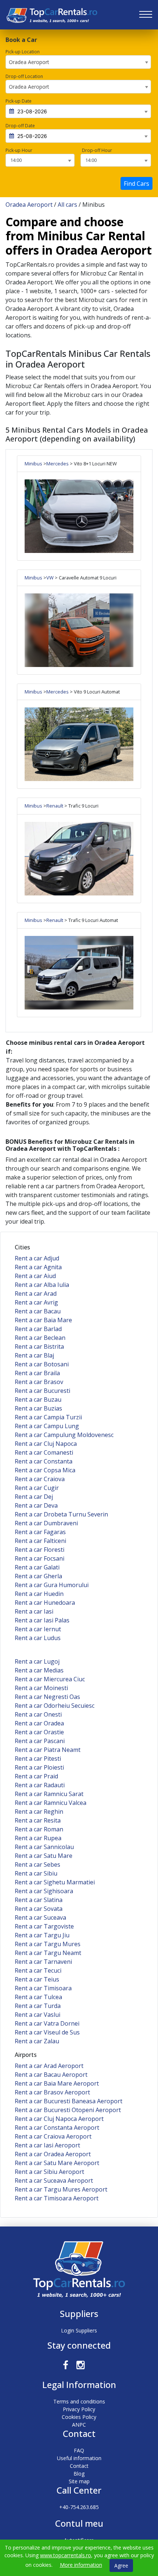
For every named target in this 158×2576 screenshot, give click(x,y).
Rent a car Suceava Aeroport (54, 2181)
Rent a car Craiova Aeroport (53, 2136)
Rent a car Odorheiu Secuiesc (55, 1706)
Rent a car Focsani (39, 1558)
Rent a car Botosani (42, 1364)
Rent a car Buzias (38, 1408)
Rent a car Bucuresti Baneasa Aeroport (69, 2101)
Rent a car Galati (37, 1567)
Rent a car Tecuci (38, 1970)
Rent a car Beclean (40, 1338)
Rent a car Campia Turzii (48, 1417)
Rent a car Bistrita (39, 1346)
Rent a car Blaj (34, 1355)
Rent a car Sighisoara (44, 1891)
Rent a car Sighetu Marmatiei (55, 1882)
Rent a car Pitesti (38, 1759)
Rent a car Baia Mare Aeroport (57, 2083)
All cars (67, 205)
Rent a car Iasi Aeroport (47, 2145)
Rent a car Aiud (35, 1276)
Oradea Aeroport (29, 205)
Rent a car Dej (34, 1497)
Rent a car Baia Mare (43, 1320)
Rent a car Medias (39, 1670)
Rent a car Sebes (37, 1864)
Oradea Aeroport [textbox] (29, 62)
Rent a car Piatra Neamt (48, 1750)
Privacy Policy (79, 2409)
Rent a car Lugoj (37, 1661)
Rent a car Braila (37, 1373)
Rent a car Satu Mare (44, 1856)
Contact (79, 2466)
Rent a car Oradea (39, 1723)
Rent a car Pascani (40, 1741)
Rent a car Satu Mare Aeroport (57, 2163)
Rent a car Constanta (44, 1461)
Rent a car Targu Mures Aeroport (61, 2189)
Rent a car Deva (36, 1505)
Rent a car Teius (37, 1979)
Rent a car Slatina (39, 1900)
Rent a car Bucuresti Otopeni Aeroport (68, 2110)
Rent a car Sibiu (36, 1873)
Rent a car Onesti (38, 1714)
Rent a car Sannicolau (44, 1847)
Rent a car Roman (39, 1829)
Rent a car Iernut (38, 1629)
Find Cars (137, 184)
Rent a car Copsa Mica (45, 1470)
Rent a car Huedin (39, 1594)
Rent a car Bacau (38, 1311)
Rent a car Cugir (37, 1488)
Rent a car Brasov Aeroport (52, 2092)
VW (50, 578)
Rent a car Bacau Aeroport (51, 2075)
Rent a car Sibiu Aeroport (49, 2172)
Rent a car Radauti (40, 1785)
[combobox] (78, 62)
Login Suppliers (79, 2330)
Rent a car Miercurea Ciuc (50, 1679)
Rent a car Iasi (34, 1611)
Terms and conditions (79, 2401)
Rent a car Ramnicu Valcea (51, 1803)
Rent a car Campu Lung (47, 1426)
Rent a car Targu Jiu (42, 1935)
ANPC (79, 2425)
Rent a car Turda (38, 2006)
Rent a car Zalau (37, 2041)
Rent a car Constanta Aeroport (57, 2128)
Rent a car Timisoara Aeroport (57, 2198)
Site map (79, 2481)
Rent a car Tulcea (38, 1997)
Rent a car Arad (36, 1294)
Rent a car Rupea (38, 1838)
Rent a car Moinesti (41, 1688)
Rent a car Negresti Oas (47, 1697)
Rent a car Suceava (40, 1917)
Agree (121, 2566)
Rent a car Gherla (38, 1576)
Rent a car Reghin (39, 1812)
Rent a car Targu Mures (48, 1944)
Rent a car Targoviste (44, 1926)
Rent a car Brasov (39, 1382)
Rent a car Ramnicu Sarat (49, 1794)
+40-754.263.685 (79, 2507)
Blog (79, 2474)
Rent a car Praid (36, 1776)
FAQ (79, 2450)
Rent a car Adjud (37, 1258)
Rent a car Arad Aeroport (49, 2066)
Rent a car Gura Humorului (52, 1585)
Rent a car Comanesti (44, 1452)
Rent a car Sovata (39, 1909)
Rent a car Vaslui (37, 2015)
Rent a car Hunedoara (45, 1603)
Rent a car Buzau (38, 1399)
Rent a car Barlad (38, 1329)
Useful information (79, 2458)
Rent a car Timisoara (43, 1988)
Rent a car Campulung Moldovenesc (64, 1435)
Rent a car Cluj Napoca (46, 1444)
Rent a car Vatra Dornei (47, 2023)
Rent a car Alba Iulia (42, 1285)
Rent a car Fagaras (40, 1532)
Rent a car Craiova (40, 1479)
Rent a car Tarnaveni (43, 1962)
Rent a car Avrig (36, 1302)
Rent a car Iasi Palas (42, 1620)
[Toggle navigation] (146, 15)
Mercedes (58, 464)
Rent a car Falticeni (40, 1541)
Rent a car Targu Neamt (48, 1953)
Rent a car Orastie (39, 1732)
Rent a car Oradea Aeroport (53, 2154)
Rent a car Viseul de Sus (47, 2032)
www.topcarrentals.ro (66, 2555)
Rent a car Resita (38, 1820)
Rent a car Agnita (38, 1267)
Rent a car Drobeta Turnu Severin (61, 1514)
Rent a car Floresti (39, 1550)
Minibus (33, 464)
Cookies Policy (79, 2417)
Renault (55, 806)
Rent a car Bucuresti (42, 1391)
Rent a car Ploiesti (39, 1767)
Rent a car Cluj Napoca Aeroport (59, 2119)
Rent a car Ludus (38, 1638)
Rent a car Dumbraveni (46, 1523)
